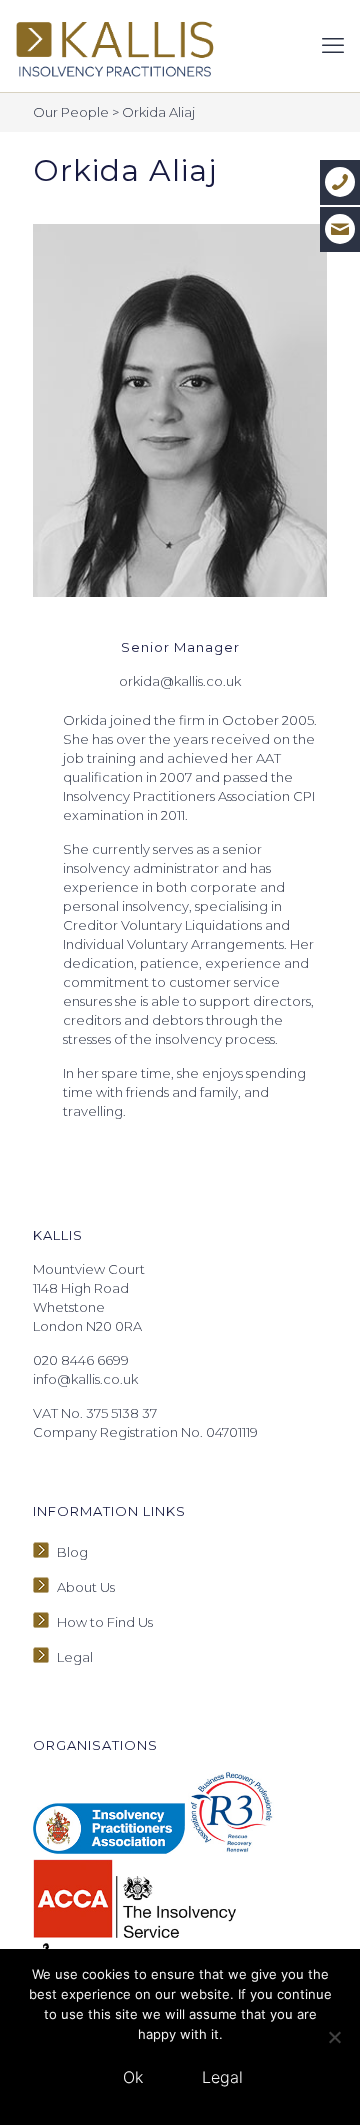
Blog (72, 1552)
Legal (75, 1657)
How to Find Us (105, 1622)
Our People (71, 112)
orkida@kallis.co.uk (180, 681)
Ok (133, 2077)
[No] (335, 2037)
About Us (86, 1587)
